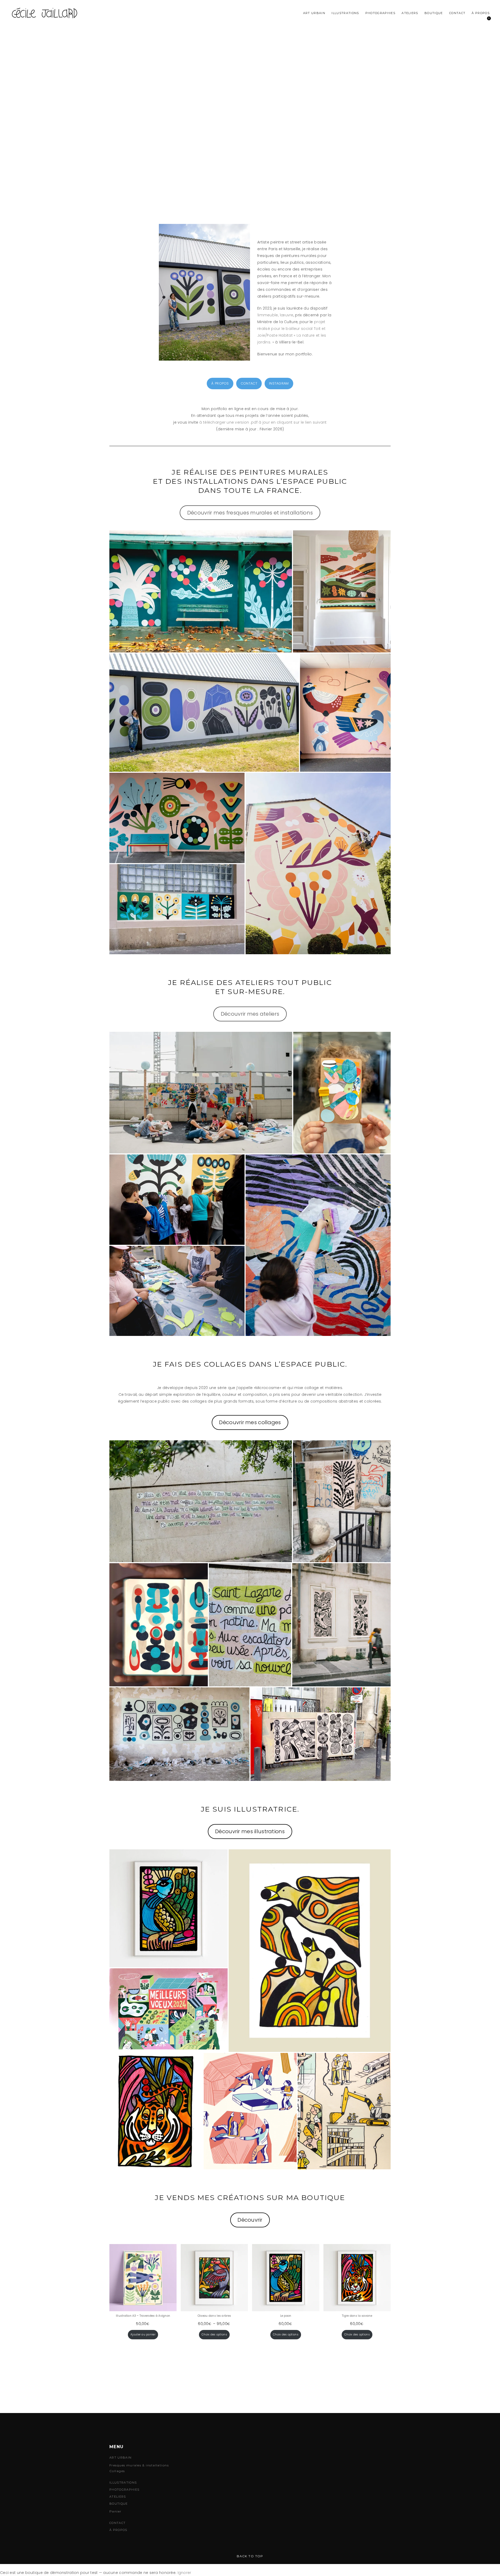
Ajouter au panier (143, 2335)
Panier (115, 2511)
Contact (457, 13)
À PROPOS (220, 383)
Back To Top (250, 2556)
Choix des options (214, 2335)
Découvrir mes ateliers (250, 1014)
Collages (117, 2471)
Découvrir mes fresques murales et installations (250, 513)
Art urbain (314, 13)
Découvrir (250, 2220)
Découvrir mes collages (250, 1422)
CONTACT (249, 383)
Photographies (380, 13)
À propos (481, 13)
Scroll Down (250, 172)
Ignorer (185, 2573)
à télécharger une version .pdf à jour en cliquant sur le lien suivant (263, 422)
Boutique (434, 13)
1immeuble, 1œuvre (275, 315)
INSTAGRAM (279, 383)
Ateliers (410, 13)
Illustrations (345, 13)
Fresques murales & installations (139, 2465)
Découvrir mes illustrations (250, 1831)
